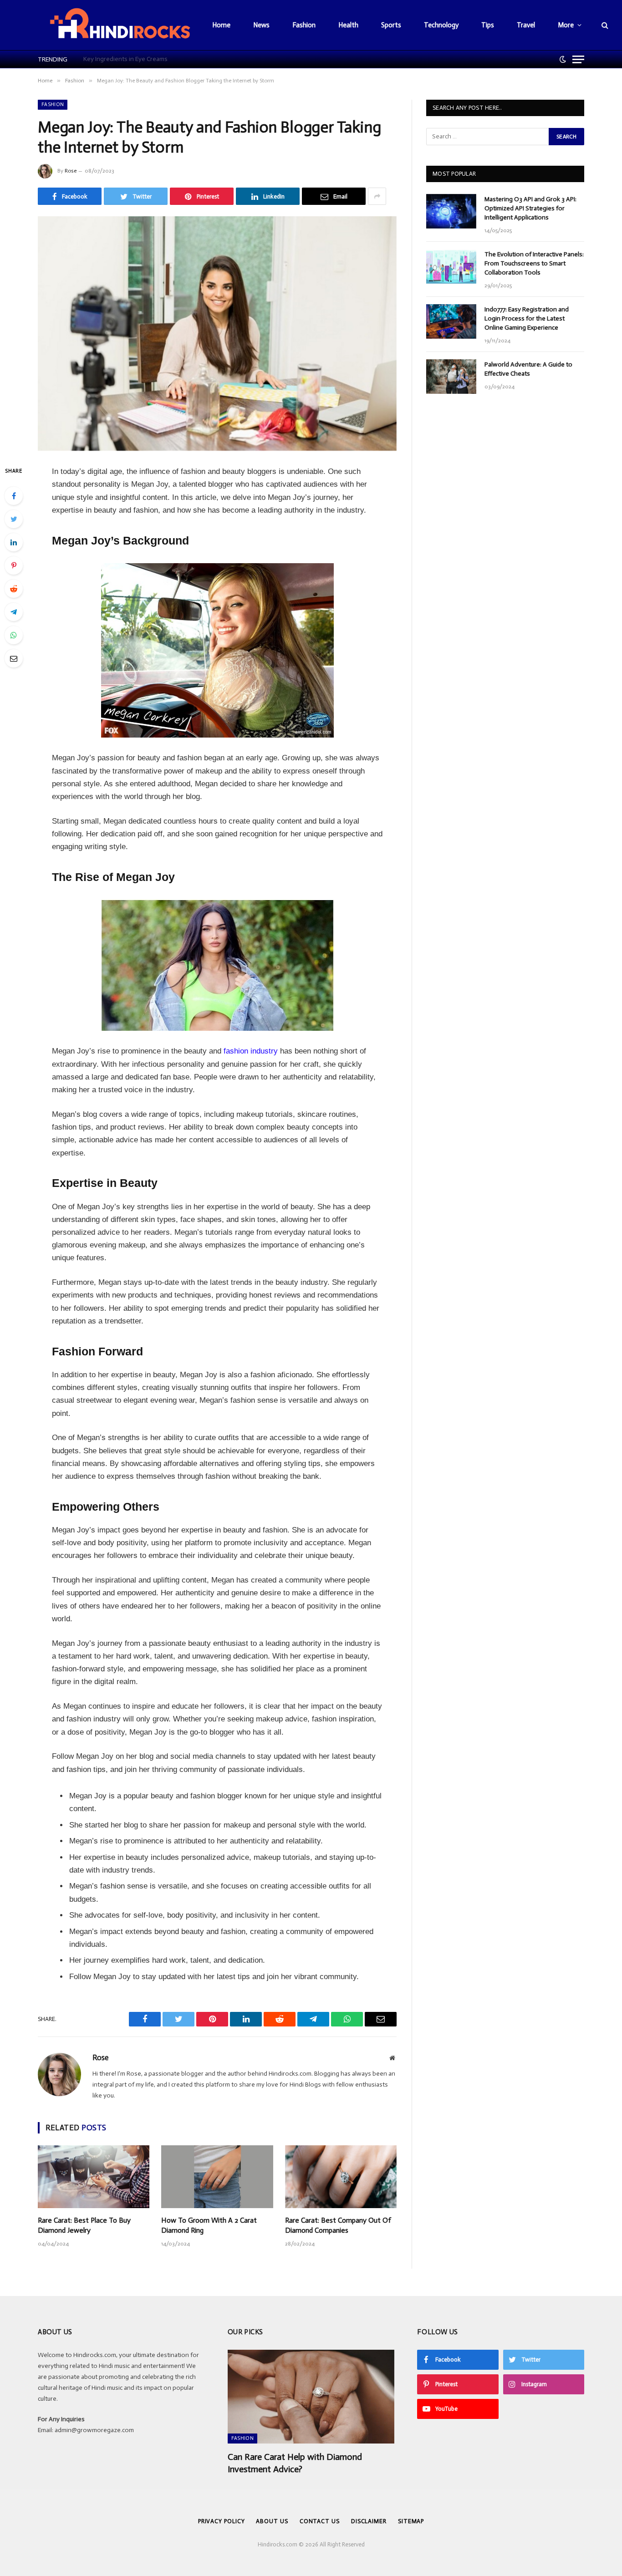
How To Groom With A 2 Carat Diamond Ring (209, 2225)
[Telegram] (14, 612)
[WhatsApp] (14, 635)
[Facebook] (14, 496)
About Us (272, 2521)
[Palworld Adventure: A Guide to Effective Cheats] (451, 377)
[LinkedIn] (14, 542)
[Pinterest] (14, 565)
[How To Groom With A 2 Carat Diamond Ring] (217, 2177)
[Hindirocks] (120, 25)
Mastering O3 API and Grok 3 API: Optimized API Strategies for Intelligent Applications (530, 208)
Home (221, 25)
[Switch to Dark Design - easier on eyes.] (563, 59)
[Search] (604, 25)
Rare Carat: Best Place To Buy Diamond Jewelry (84, 2225)
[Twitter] (14, 519)
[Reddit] (14, 589)
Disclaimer (369, 2521)
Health (348, 25)
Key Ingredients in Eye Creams (125, 59)
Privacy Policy (222, 2521)
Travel (526, 25)
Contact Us (320, 2521)
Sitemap (411, 2521)
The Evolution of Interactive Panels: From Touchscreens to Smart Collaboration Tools (534, 263)
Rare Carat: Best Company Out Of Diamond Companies (338, 2225)
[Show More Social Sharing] (377, 196)
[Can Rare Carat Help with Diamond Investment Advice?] (311, 2397)
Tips (488, 25)
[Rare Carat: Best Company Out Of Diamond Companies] (341, 2177)
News (261, 25)
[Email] (14, 658)
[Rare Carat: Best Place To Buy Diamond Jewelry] (94, 2177)
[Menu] (578, 59)
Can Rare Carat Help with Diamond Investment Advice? (295, 2463)
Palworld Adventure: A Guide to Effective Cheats (528, 369)
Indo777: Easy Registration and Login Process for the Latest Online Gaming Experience (527, 318)
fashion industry (251, 1051)
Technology (441, 25)
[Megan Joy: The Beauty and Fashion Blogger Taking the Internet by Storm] (217, 333)
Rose (71, 171)
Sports (391, 25)
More (566, 25)
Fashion (304, 25)
